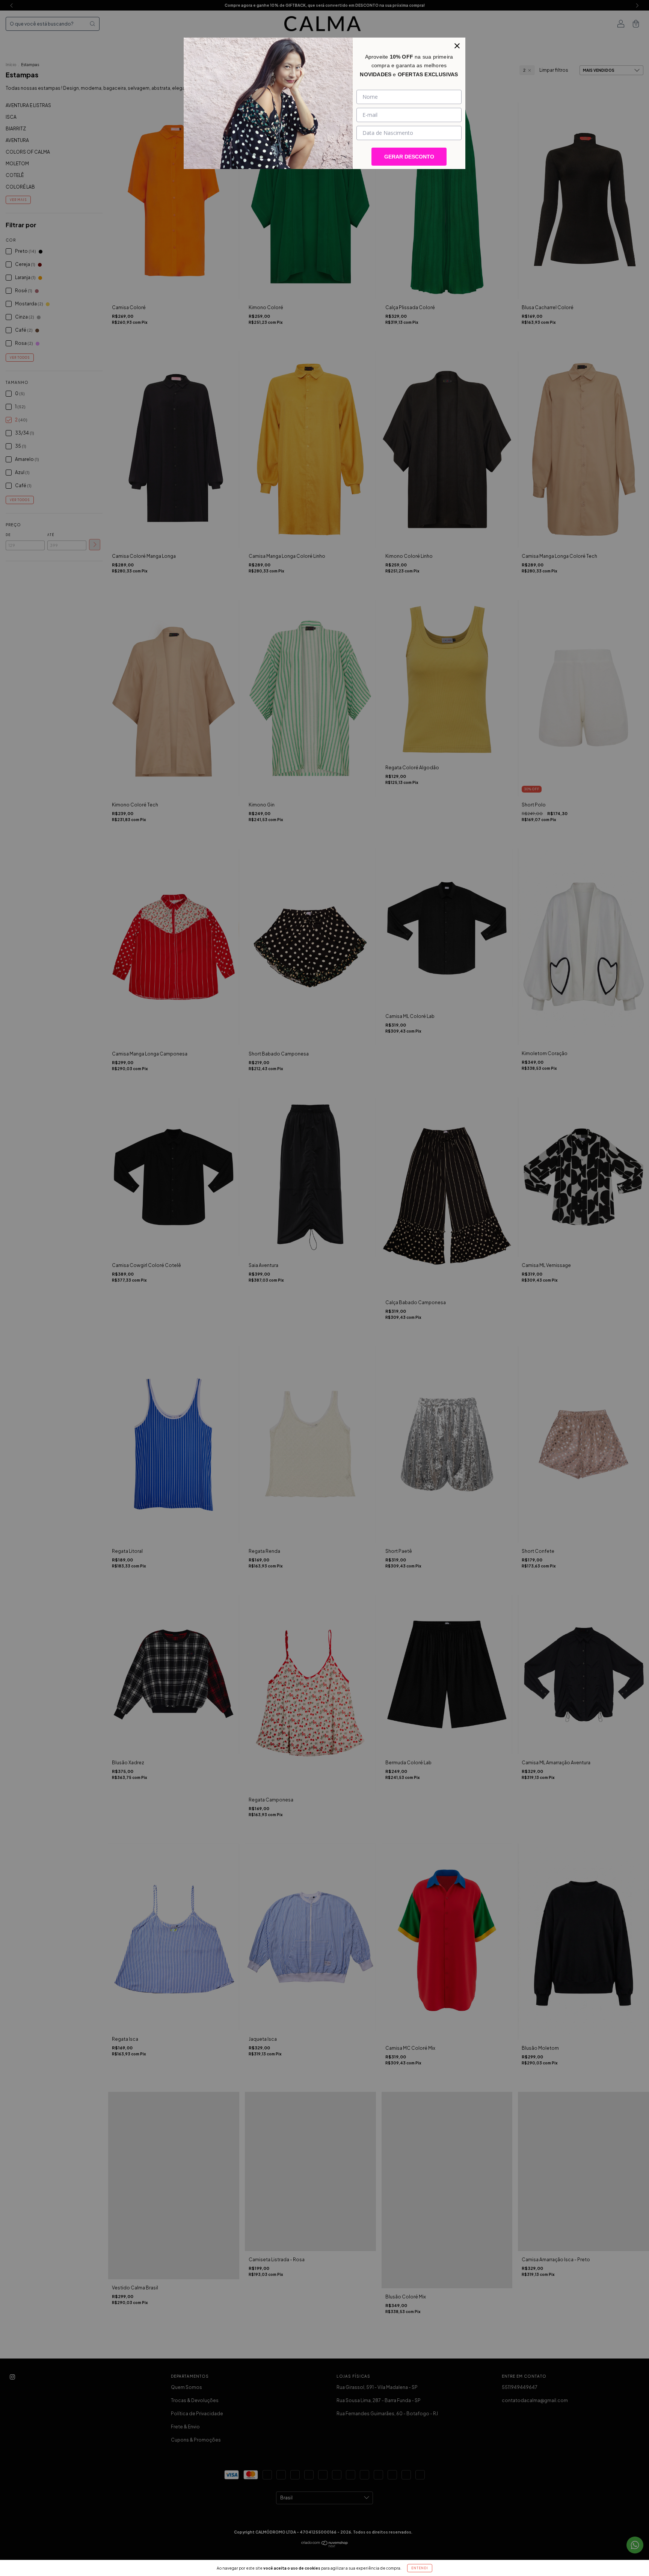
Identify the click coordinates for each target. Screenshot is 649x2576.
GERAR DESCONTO (409, 157)
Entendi (420, 2568)
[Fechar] (457, 46)
